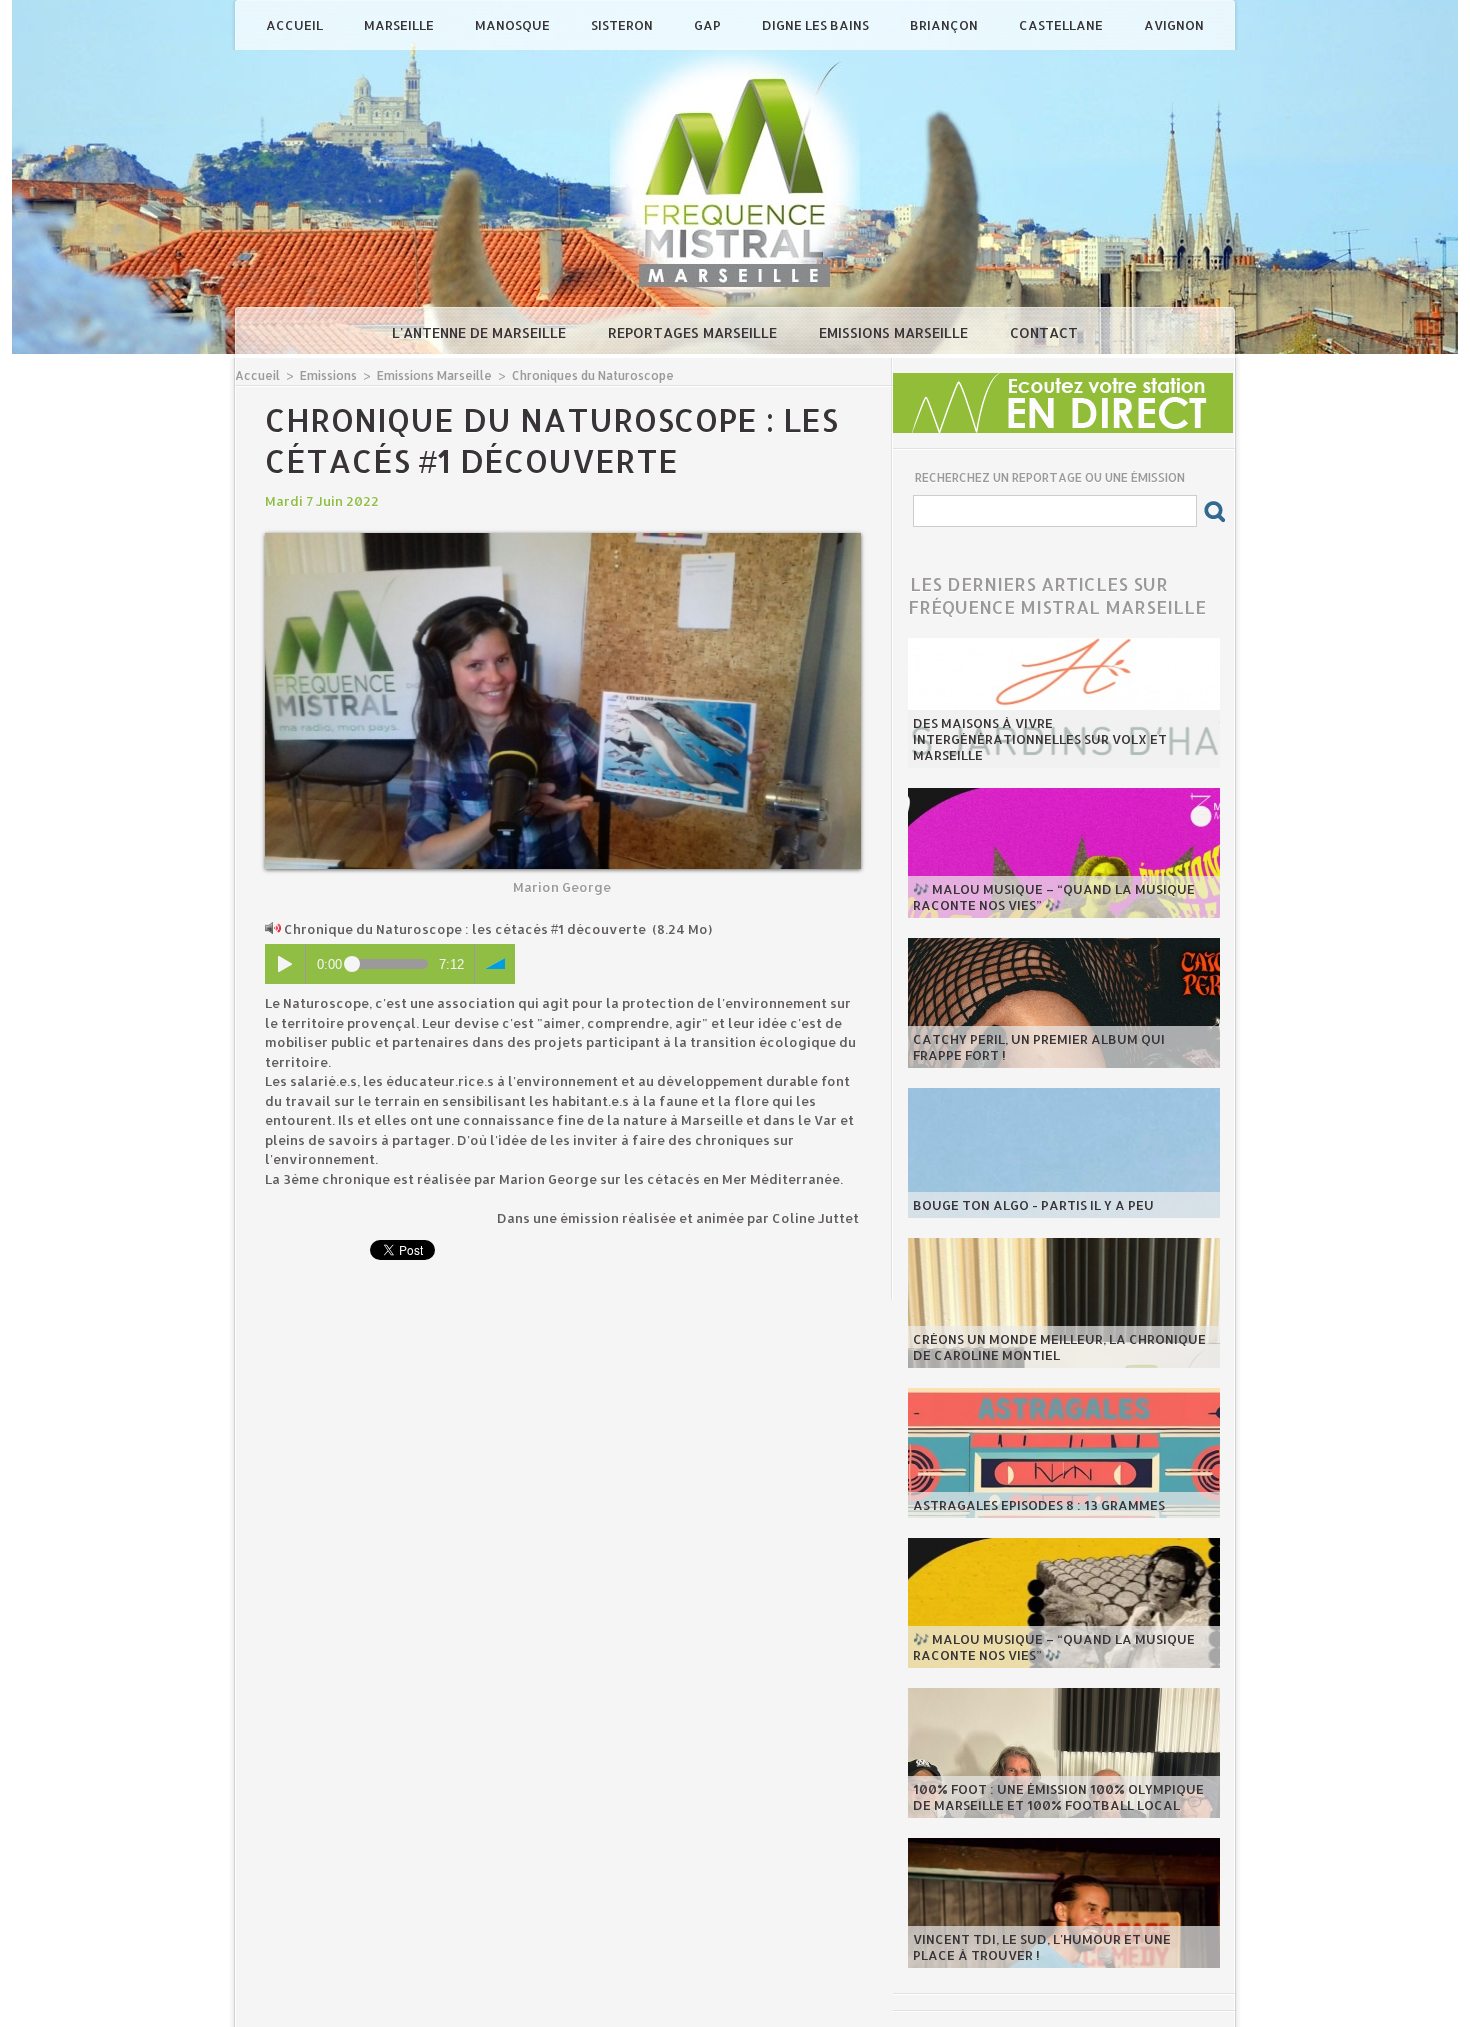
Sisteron (623, 25)
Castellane (1062, 25)
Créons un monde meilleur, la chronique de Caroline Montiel (1059, 1347)
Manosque (514, 25)
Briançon (945, 25)
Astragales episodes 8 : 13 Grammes (1039, 1505)
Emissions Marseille (895, 332)
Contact (1044, 332)
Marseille (400, 25)
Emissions (328, 375)
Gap (709, 25)
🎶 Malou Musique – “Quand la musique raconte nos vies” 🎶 (1054, 897)
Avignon (1174, 25)
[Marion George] (563, 539)
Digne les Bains (817, 25)
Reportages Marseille (694, 332)
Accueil (296, 25)
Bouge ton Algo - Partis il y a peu (1033, 1205)
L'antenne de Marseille (481, 332)
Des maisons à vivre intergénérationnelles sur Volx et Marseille (1040, 739)
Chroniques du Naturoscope (593, 375)
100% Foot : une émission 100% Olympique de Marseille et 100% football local (1058, 1797)
